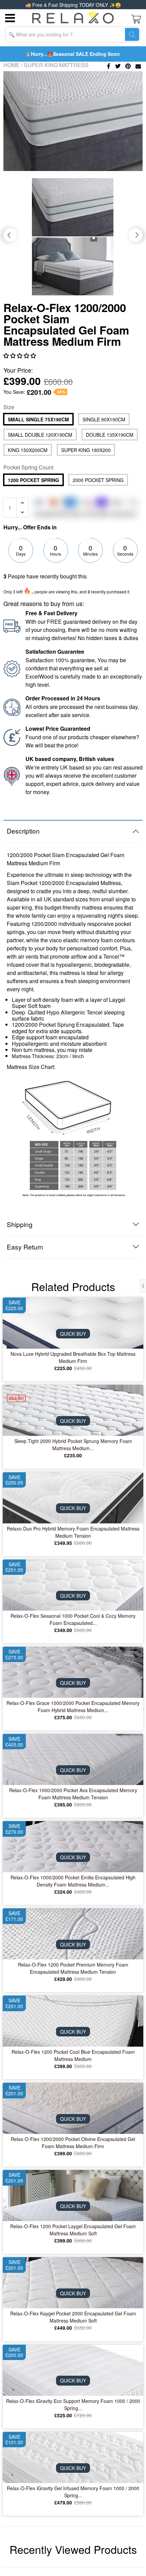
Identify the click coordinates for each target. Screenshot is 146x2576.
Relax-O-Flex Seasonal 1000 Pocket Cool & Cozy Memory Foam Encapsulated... (73, 1619)
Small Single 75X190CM (38, 419)
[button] (20, 355)
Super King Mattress (56, 65)
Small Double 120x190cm (40, 435)
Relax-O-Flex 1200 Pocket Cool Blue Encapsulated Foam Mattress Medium (73, 2055)
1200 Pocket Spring (33, 480)
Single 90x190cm (104, 419)
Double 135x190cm (110, 435)
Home (12, 65)
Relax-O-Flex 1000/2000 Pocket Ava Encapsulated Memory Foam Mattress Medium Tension (73, 1794)
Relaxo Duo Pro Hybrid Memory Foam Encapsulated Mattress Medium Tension (73, 1532)
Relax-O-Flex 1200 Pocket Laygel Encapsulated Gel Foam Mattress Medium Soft (73, 2230)
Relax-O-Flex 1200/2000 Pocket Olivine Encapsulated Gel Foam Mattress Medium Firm (73, 2143)
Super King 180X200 (86, 450)
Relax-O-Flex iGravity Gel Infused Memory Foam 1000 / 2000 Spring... (73, 2492)
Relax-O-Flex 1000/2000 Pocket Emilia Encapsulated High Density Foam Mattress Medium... (73, 1881)
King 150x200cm (28, 450)
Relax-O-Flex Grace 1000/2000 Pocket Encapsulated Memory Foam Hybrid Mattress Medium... (73, 1706)
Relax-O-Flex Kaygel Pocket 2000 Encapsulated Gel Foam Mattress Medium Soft (73, 2317)
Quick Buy (73, 1334)
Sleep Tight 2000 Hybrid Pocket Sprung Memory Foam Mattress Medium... (73, 1445)
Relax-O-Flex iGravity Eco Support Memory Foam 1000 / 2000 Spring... (73, 2404)
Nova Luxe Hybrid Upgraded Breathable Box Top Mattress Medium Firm (73, 1357)
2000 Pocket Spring (98, 480)
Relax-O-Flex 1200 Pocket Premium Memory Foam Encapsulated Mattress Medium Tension (73, 1968)
